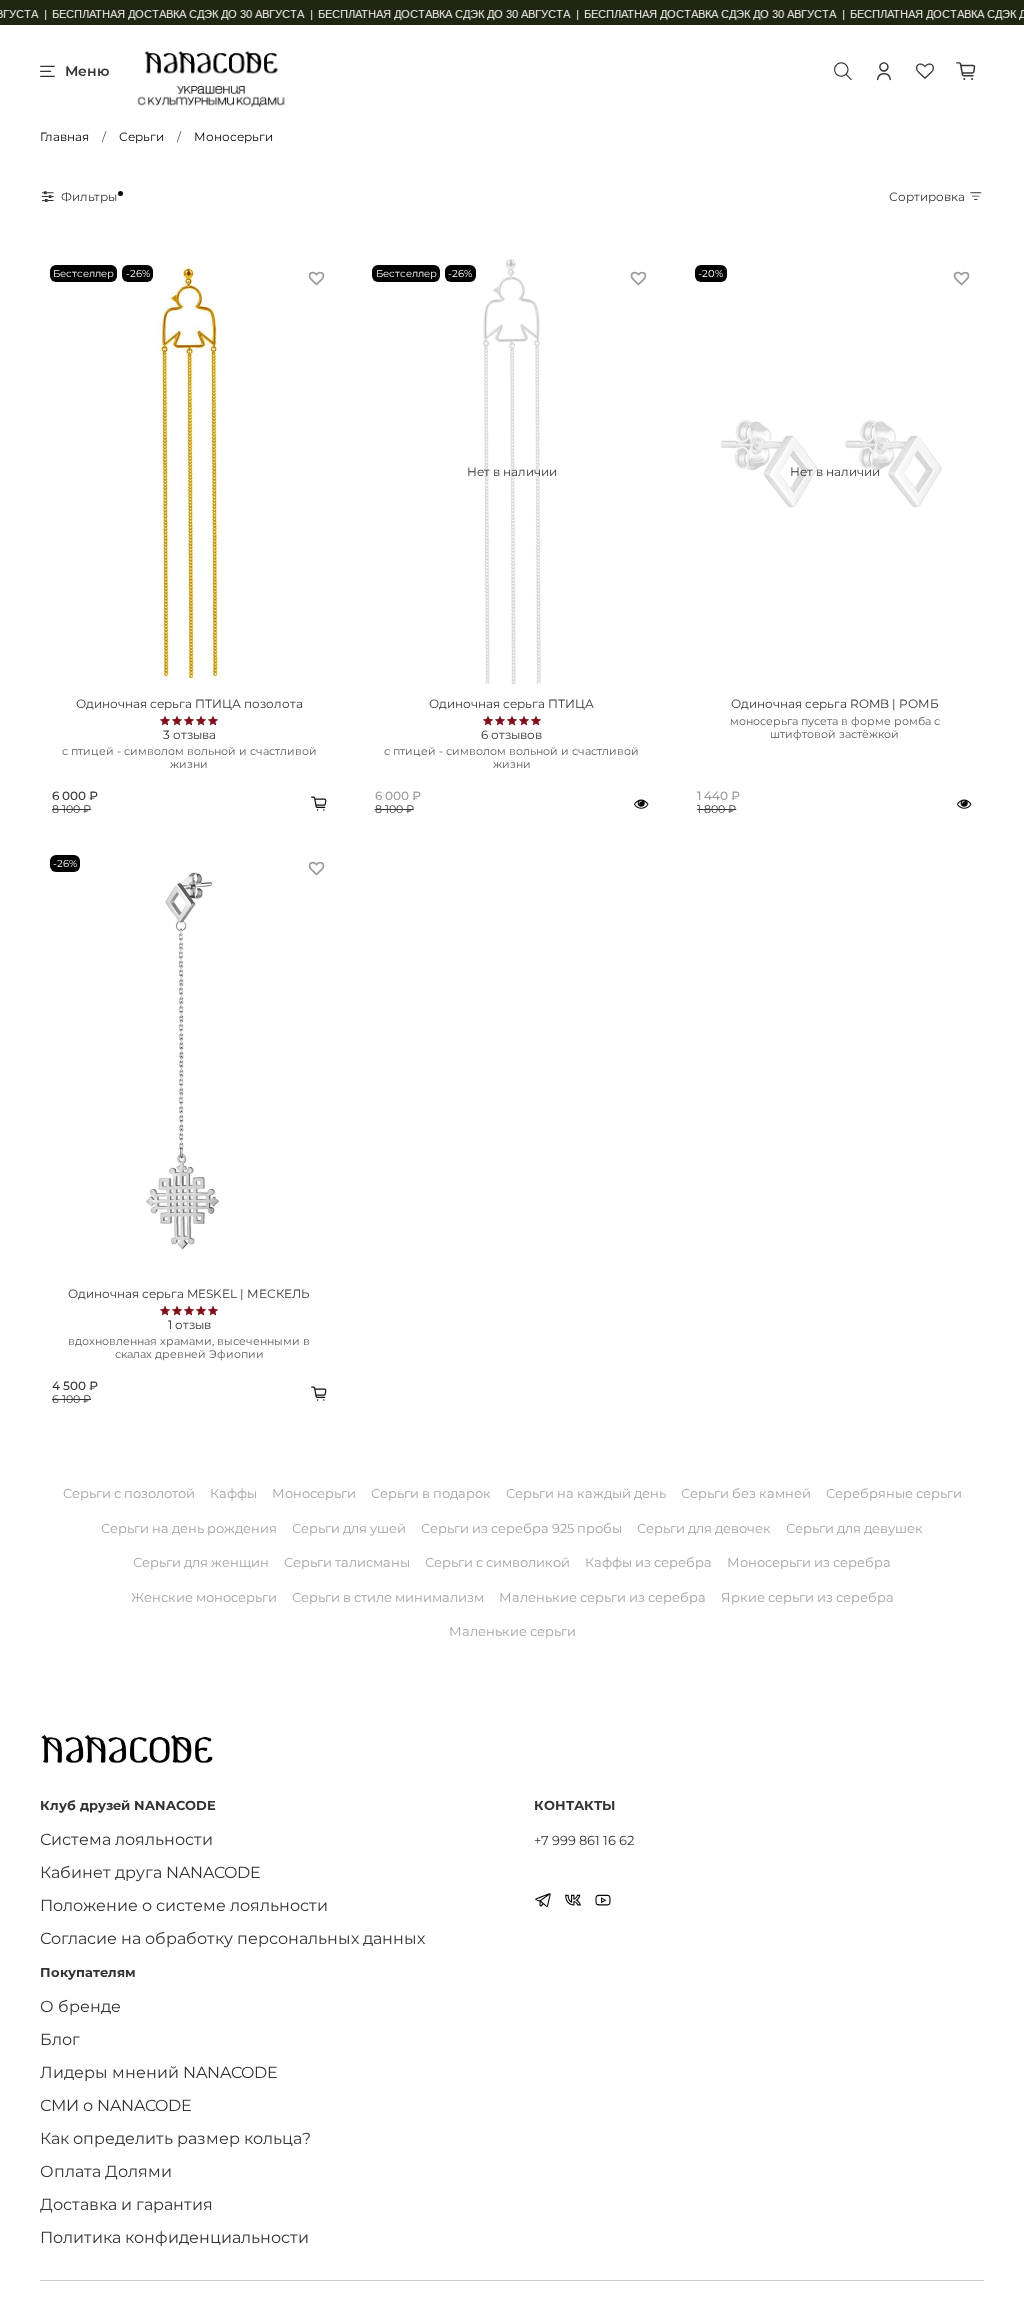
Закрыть (372, 1333)
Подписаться (651, 1333)
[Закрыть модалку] (779, 956)
